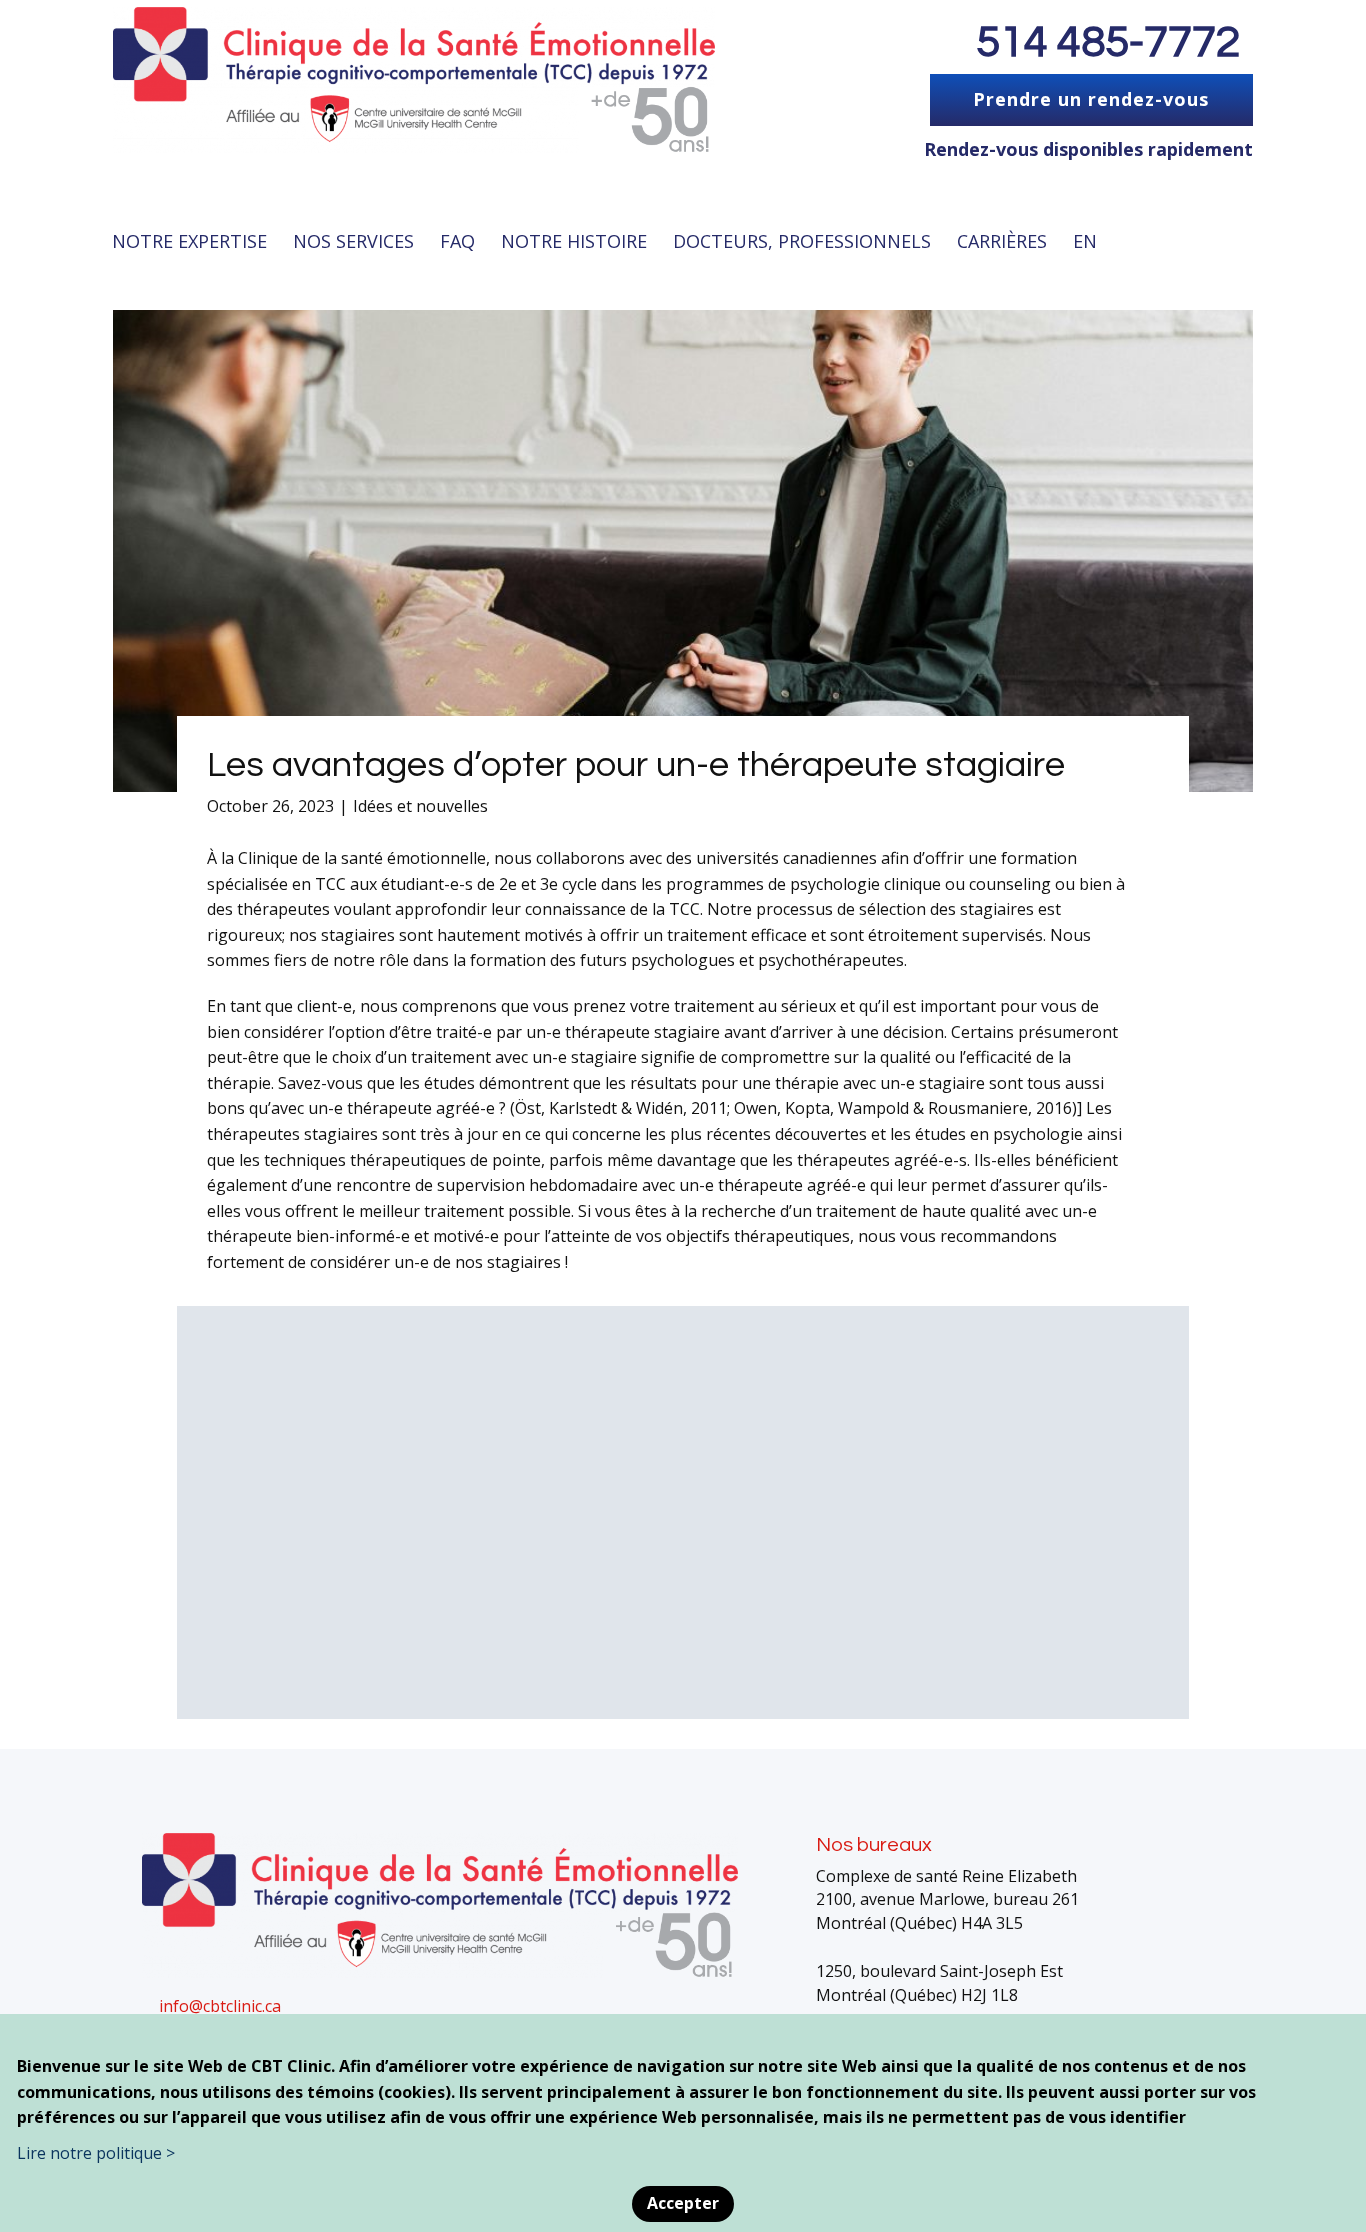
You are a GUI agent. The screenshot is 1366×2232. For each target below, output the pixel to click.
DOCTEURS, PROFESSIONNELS (802, 241)
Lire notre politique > (96, 2153)
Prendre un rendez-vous (1091, 99)
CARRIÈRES (1002, 241)
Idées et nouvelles (420, 806)
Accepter (683, 2203)
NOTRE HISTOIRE (574, 241)
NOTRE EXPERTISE (189, 241)
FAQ (457, 241)
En (1085, 241)
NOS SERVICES (353, 241)
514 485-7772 (1108, 42)
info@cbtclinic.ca (220, 2006)
